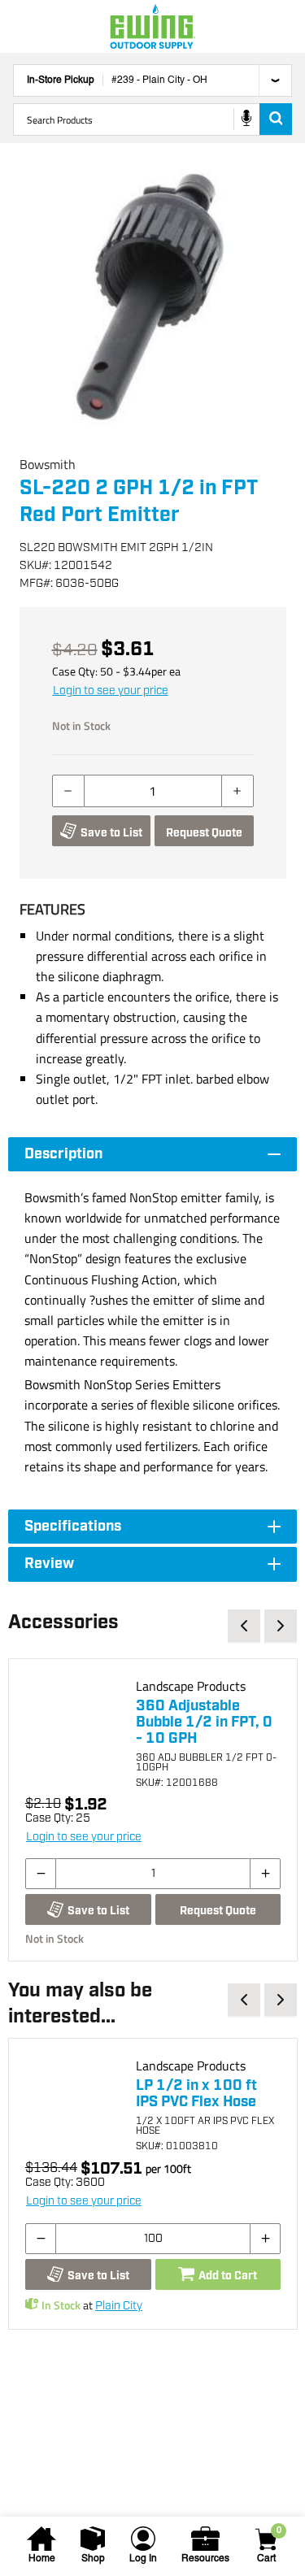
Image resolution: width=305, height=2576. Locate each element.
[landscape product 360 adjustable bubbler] (74, 1724)
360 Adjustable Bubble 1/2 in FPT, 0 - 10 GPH (204, 1722)
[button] (152, 299)
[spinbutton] (153, 791)
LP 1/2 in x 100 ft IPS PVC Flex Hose (196, 2094)
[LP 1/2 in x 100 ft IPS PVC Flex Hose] (74, 2104)
